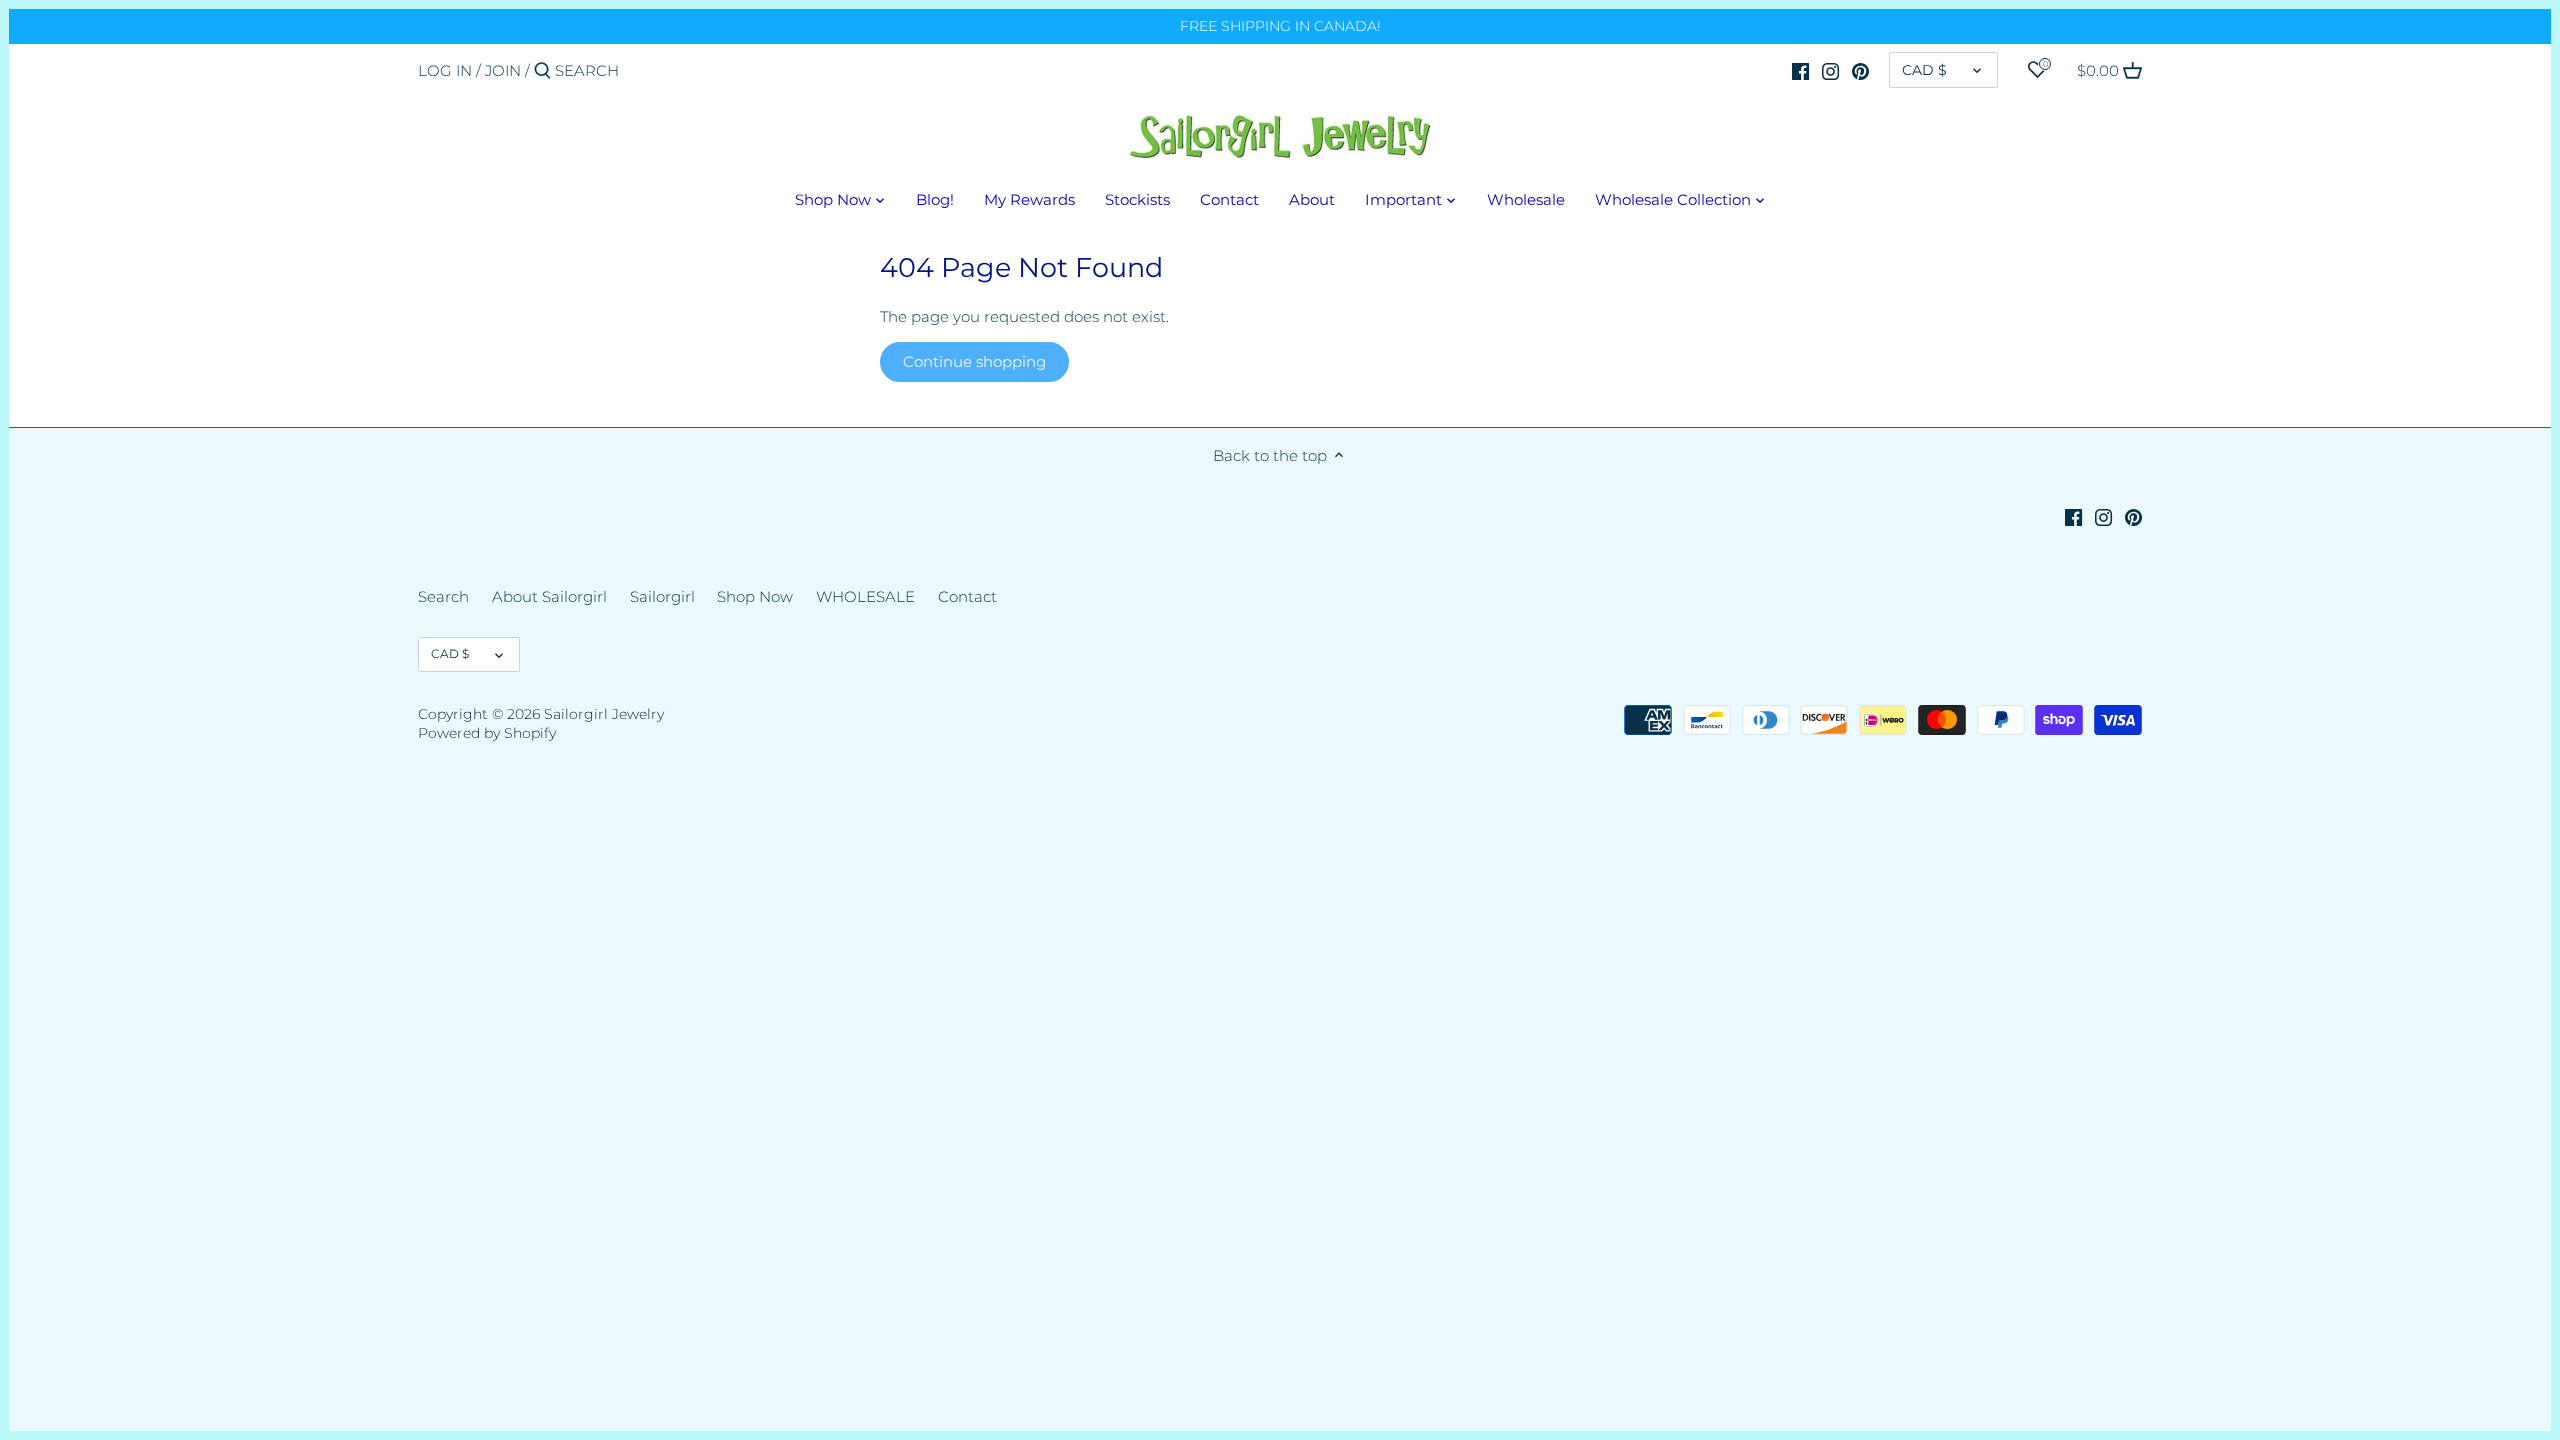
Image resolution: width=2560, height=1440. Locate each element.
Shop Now (755, 596)
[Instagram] (1830, 70)
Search (443, 596)
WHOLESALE (865, 596)
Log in (445, 70)
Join (503, 70)
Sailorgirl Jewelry (604, 714)
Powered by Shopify (487, 733)
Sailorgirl (662, 596)
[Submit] (542, 71)
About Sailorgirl (549, 596)
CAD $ (1924, 70)
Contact (967, 596)
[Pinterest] (1860, 70)
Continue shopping (974, 361)
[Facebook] (1800, 70)
